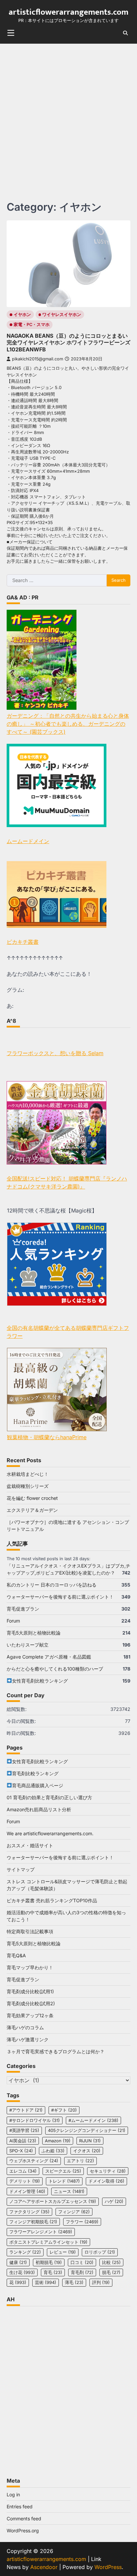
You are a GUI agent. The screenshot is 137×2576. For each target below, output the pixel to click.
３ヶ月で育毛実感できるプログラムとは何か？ (56, 2051)
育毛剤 (82, 2272)
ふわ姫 (53, 2151)
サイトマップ (21, 1869)
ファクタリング (29, 2212)
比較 (111, 2262)
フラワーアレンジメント (41, 2232)
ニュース (69, 2191)
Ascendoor (44, 2567)
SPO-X (21, 2151)
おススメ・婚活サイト (30, 1845)
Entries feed (20, 2506)
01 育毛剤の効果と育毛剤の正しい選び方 (49, 1797)
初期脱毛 (49, 2262)
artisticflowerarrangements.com (68, 12)
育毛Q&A (16, 1955)
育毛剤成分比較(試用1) (30, 1991)
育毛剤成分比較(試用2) (31, 2003)
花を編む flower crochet (32, 1498)
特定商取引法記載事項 (30, 1931)
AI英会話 (23, 2141)
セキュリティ (108, 2171)
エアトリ (80, 2161)
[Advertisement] (68, 116)
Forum (13, 1621)
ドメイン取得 (106, 2181)
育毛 (53, 2272)
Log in (13, 2494)
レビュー (63, 2252)
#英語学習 (24, 2130)
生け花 (22, 2272)
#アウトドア (26, 2110)
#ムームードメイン (93, 2120)
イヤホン (22, 315)
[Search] (125, 33)
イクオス (87, 2151)
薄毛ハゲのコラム (25, 2027)
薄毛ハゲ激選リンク (28, 2039)
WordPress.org (23, 2530)
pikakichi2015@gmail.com (38, 359)
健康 (18, 2262)
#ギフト (64, 2110)
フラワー (82, 2222)
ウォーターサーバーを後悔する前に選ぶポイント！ (60, 1597)
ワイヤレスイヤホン (62, 315)
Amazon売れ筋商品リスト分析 (39, 1809)
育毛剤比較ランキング (35, 1773)
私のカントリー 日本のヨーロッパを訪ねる (52, 1585)
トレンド (64, 2181)
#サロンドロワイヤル (35, 2120)
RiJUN (90, 2141)
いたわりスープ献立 (28, 1645)
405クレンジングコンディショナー (87, 2130)
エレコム (23, 2171)
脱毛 (111, 2272)
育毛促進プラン (23, 1609)
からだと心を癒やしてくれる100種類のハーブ (55, 1669)
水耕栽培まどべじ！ (28, 1474)
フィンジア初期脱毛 (33, 2222)
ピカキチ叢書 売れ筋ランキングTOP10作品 (52, 1900)
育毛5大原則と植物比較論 (34, 1633)
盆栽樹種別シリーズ (28, 1486)
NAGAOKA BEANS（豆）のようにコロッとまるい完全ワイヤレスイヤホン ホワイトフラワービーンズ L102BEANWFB (68, 343)
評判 (101, 2282)
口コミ (82, 2262)
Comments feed (24, 2518)
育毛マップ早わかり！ (30, 1967)
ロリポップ (100, 2252)
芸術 (46, 2282)
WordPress (108, 2567)
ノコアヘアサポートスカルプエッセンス (53, 2201)
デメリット (25, 2181)
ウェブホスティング (34, 2161)
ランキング (25, 2252)
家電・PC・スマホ (32, 325)
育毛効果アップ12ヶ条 (30, 2015)
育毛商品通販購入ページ (38, 1785)
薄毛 (74, 2282)
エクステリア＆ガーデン (32, 1510)
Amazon (58, 2141)
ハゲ (114, 2201)
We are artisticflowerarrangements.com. (50, 1833)
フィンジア (74, 2212)
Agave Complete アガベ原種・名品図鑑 (49, 1657)
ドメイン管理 (27, 2191)
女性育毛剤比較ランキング (40, 1681)
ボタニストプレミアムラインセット (48, 2242)
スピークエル (63, 2171)
